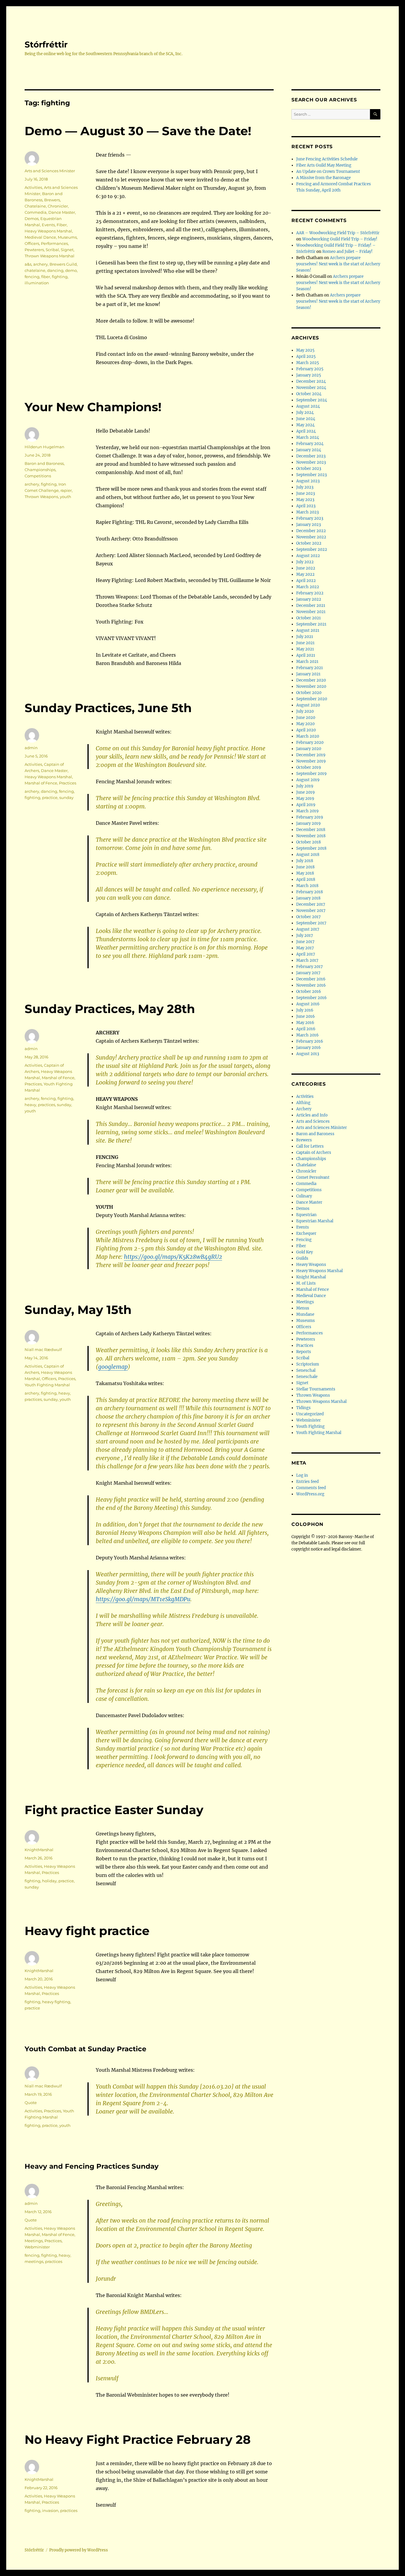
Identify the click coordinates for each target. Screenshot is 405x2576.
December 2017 (311, 904)
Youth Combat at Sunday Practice (86, 2049)
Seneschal (306, 1370)
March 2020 (308, 736)
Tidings (303, 1408)
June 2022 (306, 568)
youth (66, 497)
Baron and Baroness (44, 463)
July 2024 (305, 413)
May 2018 (305, 873)
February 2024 (310, 444)
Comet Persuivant (313, 1177)
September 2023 (311, 475)
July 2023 (305, 487)
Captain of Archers (314, 1153)
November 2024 (311, 388)
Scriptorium (308, 1364)
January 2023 (308, 525)
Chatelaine (35, 206)
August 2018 (308, 855)
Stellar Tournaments (316, 1389)
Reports (304, 1352)
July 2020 (305, 711)
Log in (302, 1475)
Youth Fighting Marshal (47, 1385)
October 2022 (309, 543)
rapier (66, 490)
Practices (68, 783)
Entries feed (307, 1482)
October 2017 (308, 917)
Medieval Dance (40, 237)
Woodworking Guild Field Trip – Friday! (340, 239)
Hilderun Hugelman (44, 447)
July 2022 (305, 562)
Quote (31, 2103)
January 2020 (309, 749)
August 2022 (308, 556)
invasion (50, 2510)
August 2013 (308, 1054)
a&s (28, 264)
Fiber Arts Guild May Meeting (324, 165)
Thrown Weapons (41, 497)
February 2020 (310, 743)
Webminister (37, 2247)
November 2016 (311, 985)
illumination (37, 283)
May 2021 (305, 649)
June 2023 (306, 493)
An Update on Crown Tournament (328, 172)
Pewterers (34, 250)
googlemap (113, 1367)
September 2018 (311, 848)
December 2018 (311, 830)
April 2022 (306, 581)
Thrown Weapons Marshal (50, 256)
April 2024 (306, 431)
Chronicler (58, 206)
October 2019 (309, 767)
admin (31, 748)
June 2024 (306, 419)
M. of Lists (306, 1283)
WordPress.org (310, 1494)
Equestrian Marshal (315, 1221)
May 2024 (305, 425)
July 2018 (305, 861)
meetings (34, 2261)
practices (47, 1105)
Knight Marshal (311, 1277)
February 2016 (310, 1041)
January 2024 (309, 450)
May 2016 (305, 1023)
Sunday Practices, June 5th (108, 708)
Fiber (62, 225)
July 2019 (305, 786)
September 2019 (311, 774)
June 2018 (305, 867)
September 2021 (311, 624)
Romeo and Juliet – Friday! (347, 252)
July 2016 (305, 1010)
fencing (32, 277)
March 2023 (307, 512)
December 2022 (311, 531)
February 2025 (310, 369)
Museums (67, 237)
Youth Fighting (310, 1426)
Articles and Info (312, 1115)
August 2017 (308, 929)
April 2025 (306, 357)
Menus (303, 1308)
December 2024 (311, 381)
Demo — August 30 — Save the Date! (138, 131)
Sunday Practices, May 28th (110, 1009)
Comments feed (311, 1488)
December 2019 (311, 755)
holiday (49, 1881)
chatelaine (35, 270)
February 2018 (310, 892)
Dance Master (62, 212)
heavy (30, 1105)
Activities (33, 187)
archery (40, 264)
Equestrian (306, 1215)
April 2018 (306, 879)
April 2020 (306, 730)
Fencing (304, 1240)
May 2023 (305, 500)
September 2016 (311, 998)
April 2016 (306, 1029)
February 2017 (310, 967)
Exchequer (306, 1233)
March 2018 (307, 886)
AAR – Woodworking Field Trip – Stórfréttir (338, 233)
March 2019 (307, 811)
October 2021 (308, 618)
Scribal (52, 250)
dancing (55, 270)
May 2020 (305, 724)
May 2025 (305, 350)
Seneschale (307, 1377)
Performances (54, 243)
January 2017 (308, 973)
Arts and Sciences (313, 1121)
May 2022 (305, 574)
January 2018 (308, 898)
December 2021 (311, 606)
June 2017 (305, 942)
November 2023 (311, 462)
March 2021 (307, 662)
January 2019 (308, 823)
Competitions (38, 476)
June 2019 (306, 792)
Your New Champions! (93, 407)
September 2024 (312, 400)
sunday (66, 797)
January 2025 (309, 375)
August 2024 (308, 406)
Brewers (52, 200)
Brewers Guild (63, 264)
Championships (40, 470)
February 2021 (310, 668)
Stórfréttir (46, 44)
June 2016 (306, 1016)
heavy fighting (56, 2002)
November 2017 (311, 911)
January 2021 (308, 674)
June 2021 (305, 643)
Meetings (34, 2241)
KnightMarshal (39, 1850)
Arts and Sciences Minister (50, 171)
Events (48, 225)
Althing (303, 1103)
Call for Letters (310, 1146)
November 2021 (311, 612)
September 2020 (312, 699)
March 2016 (307, 1035)
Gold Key (304, 1252)
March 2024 (308, 437)
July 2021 (305, 637)
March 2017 (307, 960)
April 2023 (306, 506)
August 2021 (308, 630)
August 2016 (308, 1004)
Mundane (305, 1314)
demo (71, 270)
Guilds (302, 1258)
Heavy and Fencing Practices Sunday (92, 2166)
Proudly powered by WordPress (79, 2550)
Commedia (36, 212)
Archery (304, 1109)
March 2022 (308, 587)
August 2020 (308, 705)
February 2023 (310, 518)
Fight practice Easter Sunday (114, 1810)
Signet (67, 250)
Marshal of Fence (41, 783)
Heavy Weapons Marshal (48, 231)
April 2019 (306, 805)
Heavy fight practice (87, 1931)
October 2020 (309, 693)
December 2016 (311, 979)
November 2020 (311, 686)
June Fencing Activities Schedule (327, 159)
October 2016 (309, 992)
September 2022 (312, 550)
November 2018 (311, 836)
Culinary (304, 1196)
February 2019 (310, 817)
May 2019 (305, 799)
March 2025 (308, 363)
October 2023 (309, 469)
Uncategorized (310, 1414)
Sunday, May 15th (78, 1310)
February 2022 (310, 593)
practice (50, 797)
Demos (32, 218)
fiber (46, 277)
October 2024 (309, 394)
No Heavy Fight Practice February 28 (138, 2439)
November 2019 (311, 761)
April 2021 (306, 655)
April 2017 (306, 954)
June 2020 (306, 718)
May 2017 (305, 948)
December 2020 (311, 680)
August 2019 (308, 780)
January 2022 (309, 599)
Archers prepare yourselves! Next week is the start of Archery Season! (338, 264)
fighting (60, 277)
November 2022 (311, 537)
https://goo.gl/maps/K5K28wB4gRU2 (173, 1257)
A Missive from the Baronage (323, 178)
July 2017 (305, 936)
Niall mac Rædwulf (43, 1350)
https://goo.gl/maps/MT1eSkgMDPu (143, 1599)
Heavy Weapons (311, 1265)
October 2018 (308, 842)
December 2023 (311, 456)
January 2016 (308, 1048)
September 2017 (311, 923)
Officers (32, 243)
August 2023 (308, 481)
